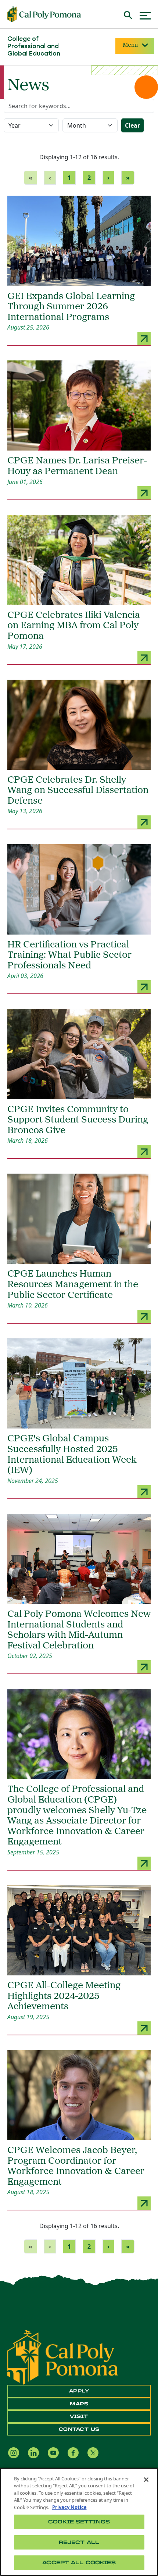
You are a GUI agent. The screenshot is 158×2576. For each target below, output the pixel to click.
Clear (132, 125)
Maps (79, 2404)
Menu (130, 45)
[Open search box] (128, 14)
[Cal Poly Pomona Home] (44, 14)
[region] (79, 2522)
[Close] (146, 2480)
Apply (79, 2391)
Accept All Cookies (79, 2563)
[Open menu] (145, 15)
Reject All (79, 2542)
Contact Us (79, 2429)
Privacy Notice (69, 2507)
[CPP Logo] (63, 2357)
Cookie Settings (79, 2522)
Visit (79, 2416)
